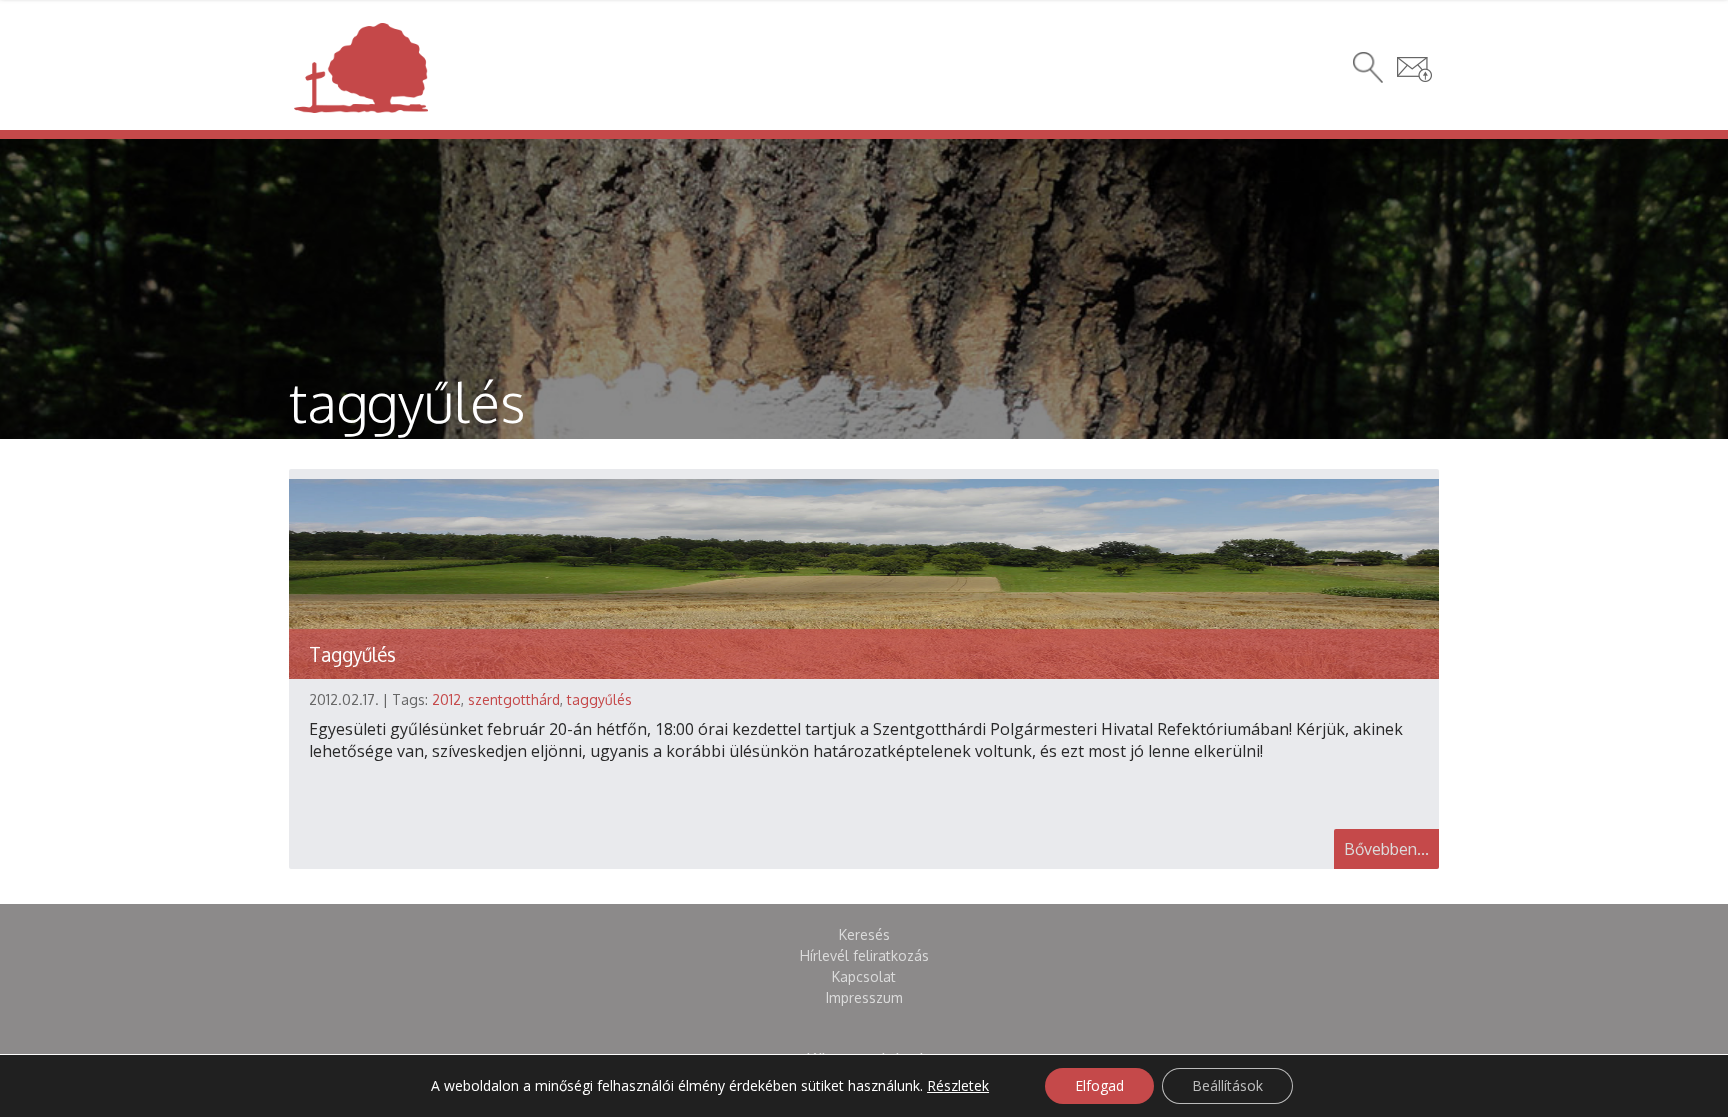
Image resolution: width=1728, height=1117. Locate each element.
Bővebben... (1386, 849)
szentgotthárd (514, 699)
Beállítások (1227, 1085)
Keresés (864, 934)
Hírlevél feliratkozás (864, 955)
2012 (446, 699)
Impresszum (864, 997)
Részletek (958, 1086)
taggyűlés (599, 699)
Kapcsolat (864, 976)
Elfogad (1099, 1085)
